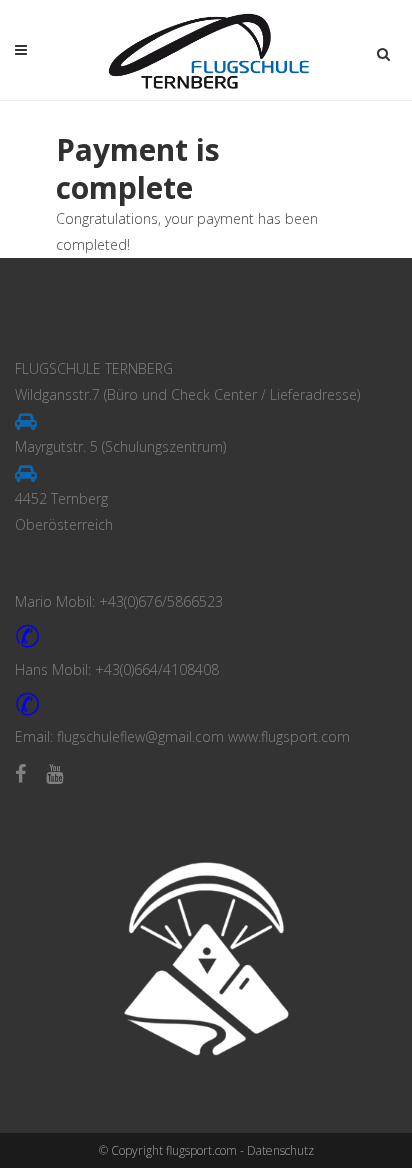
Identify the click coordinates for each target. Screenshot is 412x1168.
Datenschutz (280, 1150)
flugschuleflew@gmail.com (140, 736)
